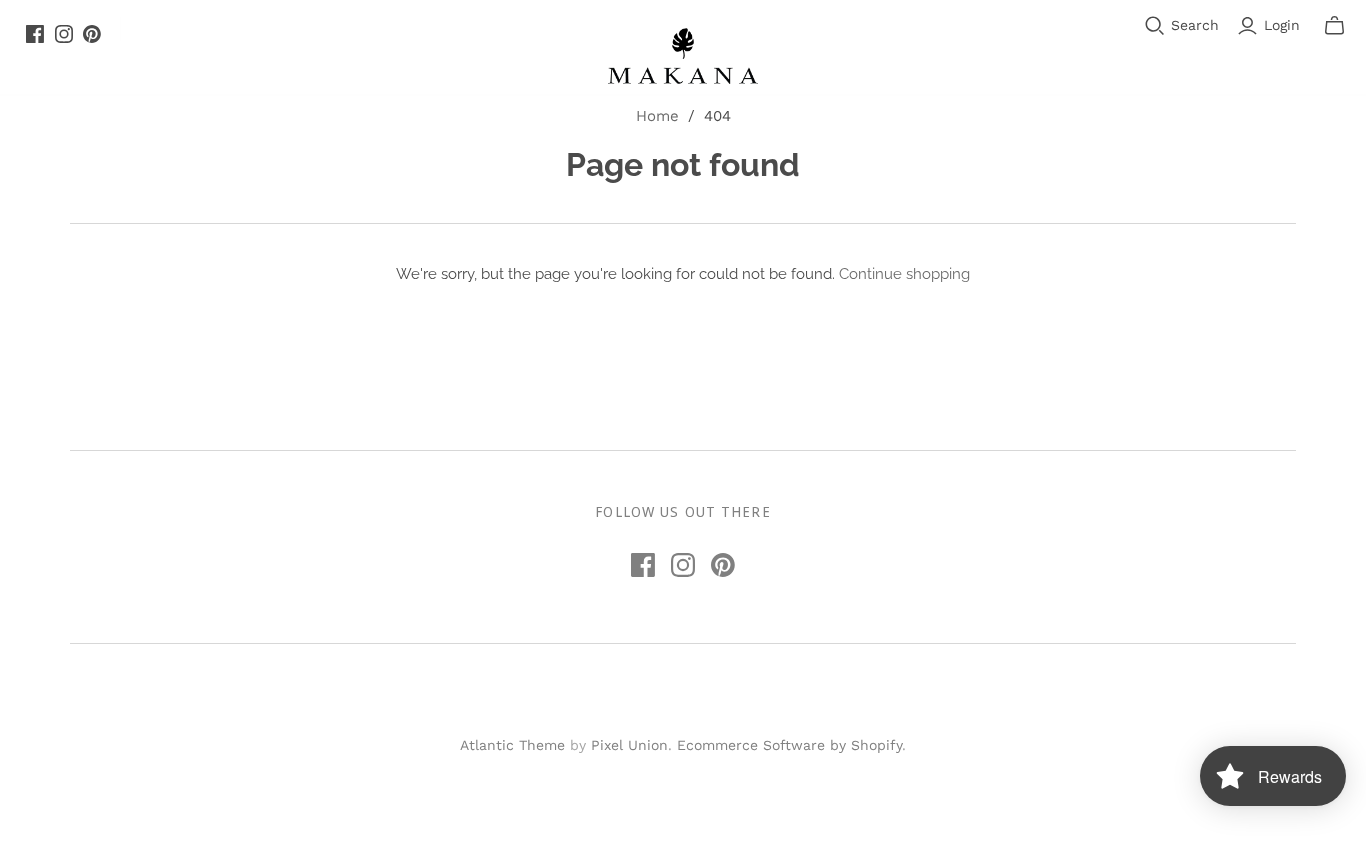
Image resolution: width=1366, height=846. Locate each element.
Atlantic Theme (512, 745)
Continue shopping (904, 274)
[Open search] (1155, 26)
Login (1282, 25)
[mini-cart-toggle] (1334, 26)
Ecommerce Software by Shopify (789, 745)
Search (1195, 25)
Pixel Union (629, 745)
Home (657, 116)
